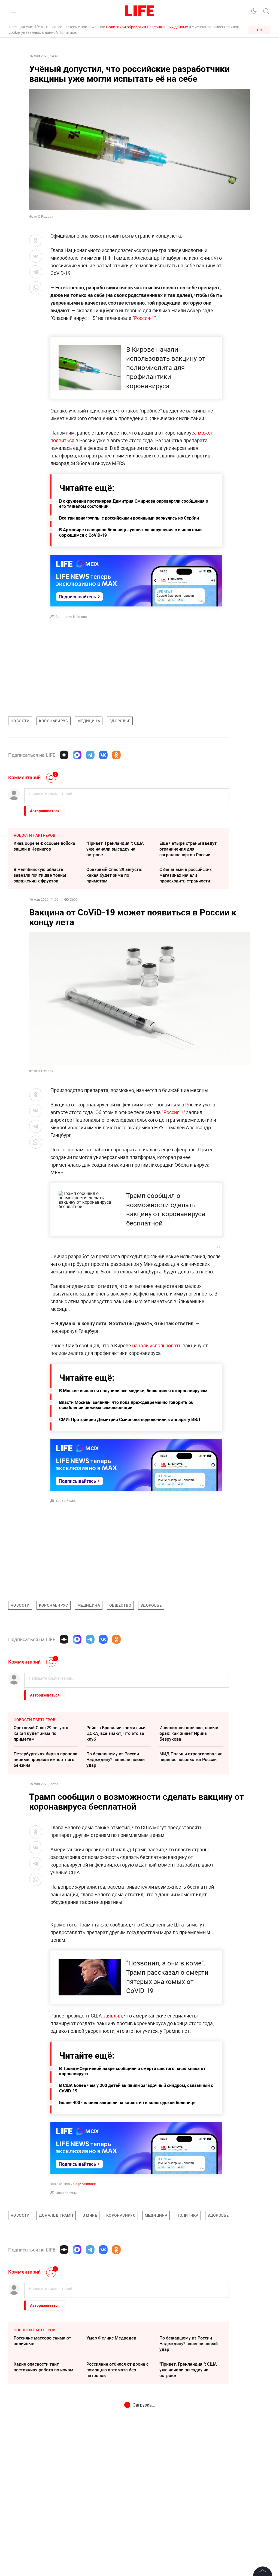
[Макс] (77, 755)
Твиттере (63, 2572)
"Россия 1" (173, 1112)
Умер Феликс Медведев (111, 2420)
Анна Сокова (66, 1501)
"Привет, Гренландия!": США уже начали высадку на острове (115, 849)
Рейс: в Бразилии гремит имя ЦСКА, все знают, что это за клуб (116, 1733)
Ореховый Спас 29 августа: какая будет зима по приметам (114, 875)
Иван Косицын (67, 2193)
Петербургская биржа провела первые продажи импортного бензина (46, 1759)
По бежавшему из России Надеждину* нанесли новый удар (116, 1759)
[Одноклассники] (116, 755)
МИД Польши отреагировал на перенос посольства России (191, 1757)
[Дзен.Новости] (64, 755)
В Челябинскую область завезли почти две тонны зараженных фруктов (40, 875)
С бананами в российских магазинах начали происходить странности (186, 875)
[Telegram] (90, 755)
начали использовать (157, 1345)
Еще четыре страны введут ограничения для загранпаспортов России (188, 849)
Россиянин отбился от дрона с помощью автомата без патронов (117, 2451)
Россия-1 (144, 318)
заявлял (112, 2016)
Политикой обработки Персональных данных (147, 27)
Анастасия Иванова (71, 617)
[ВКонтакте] (103, 755)
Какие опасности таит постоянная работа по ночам (43, 2449)
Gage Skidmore (84, 2184)
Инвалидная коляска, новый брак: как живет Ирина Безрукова (189, 1733)
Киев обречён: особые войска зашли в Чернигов (44, 846)
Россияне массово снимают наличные (42, 2422)
